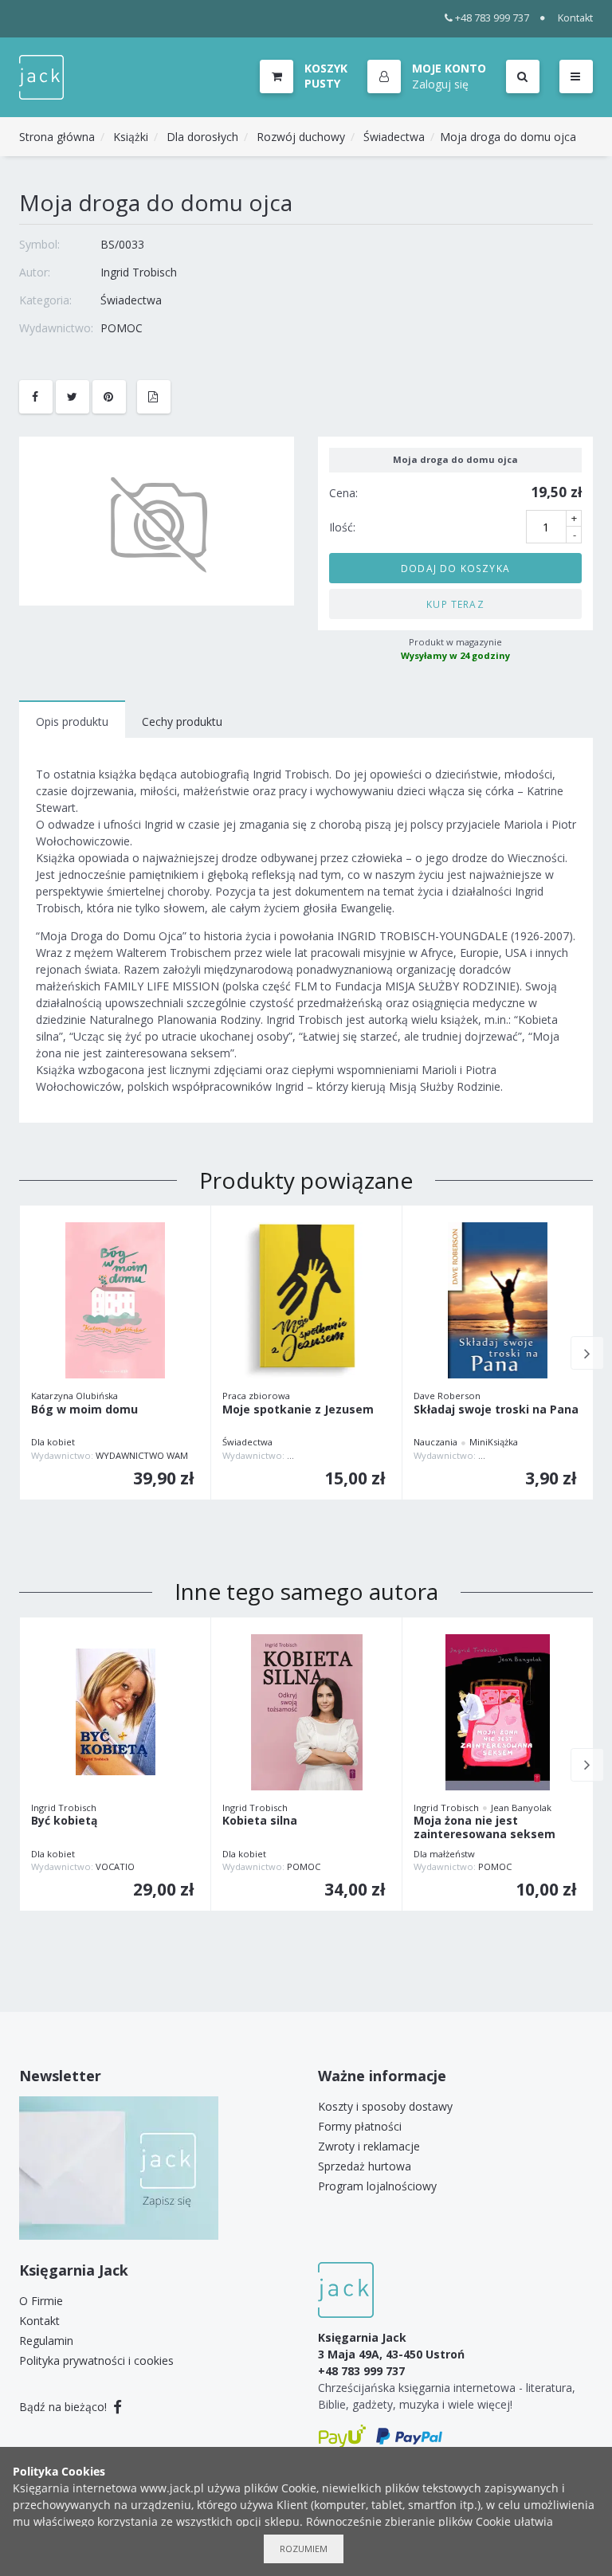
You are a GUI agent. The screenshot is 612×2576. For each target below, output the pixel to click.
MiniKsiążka (494, 1442)
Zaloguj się (440, 84)
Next (587, 1353)
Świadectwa (394, 137)
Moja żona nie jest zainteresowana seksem (484, 1828)
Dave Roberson (447, 1396)
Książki (131, 137)
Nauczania (435, 1442)
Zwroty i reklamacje (369, 2146)
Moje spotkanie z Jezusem (298, 1410)
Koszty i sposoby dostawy (385, 2106)
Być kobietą (64, 1821)
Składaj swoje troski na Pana (496, 1410)
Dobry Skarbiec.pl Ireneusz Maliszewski (372, 1455)
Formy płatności (360, 2126)
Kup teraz (455, 604)
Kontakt (575, 18)
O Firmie (41, 2301)
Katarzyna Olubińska (75, 1396)
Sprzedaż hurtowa (365, 2166)
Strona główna (57, 137)
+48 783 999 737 (492, 18)
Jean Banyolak (521, 1808)
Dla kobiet (53, 1442)
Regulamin (46, 2341)
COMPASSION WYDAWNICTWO (543, 1455)
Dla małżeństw (444, 1854)
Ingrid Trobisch (139, 272)
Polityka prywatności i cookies (96, 2360)
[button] (427, 77)
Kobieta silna (260, 1821)
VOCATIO (115, 1866)
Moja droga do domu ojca (508, 137)
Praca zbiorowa (256, 1396)
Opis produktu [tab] (72, 721)
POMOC (122, 328)
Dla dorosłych (202, 137)
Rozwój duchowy (301, 137)
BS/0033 (122, 244)
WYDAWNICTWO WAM (142, 1455)
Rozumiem (304, 2549)
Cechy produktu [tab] (182, 721)
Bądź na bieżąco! (65, 2407)
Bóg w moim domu (84, 1410)
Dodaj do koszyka (455, 568)
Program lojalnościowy (377, 2186)
